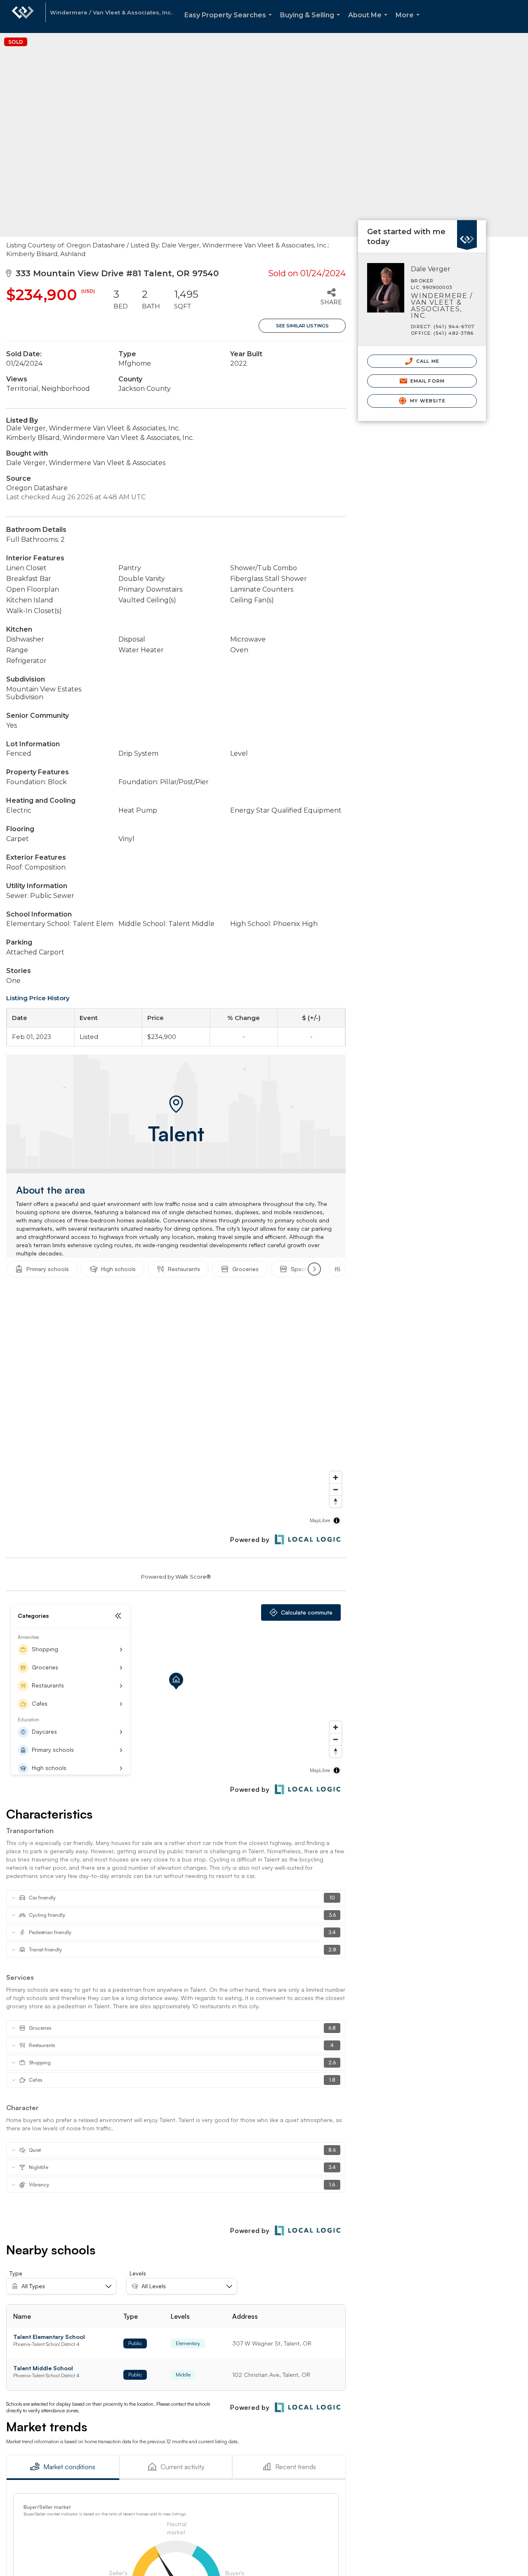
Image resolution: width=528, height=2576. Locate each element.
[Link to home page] (23, 16)
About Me (369, 22)
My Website (427, 401)
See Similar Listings (302, 326)
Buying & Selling (312, 22)
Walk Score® (193, 1577)
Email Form (427, 381)
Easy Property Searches (230, 22)
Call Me (427, 361)
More (409, 22)
